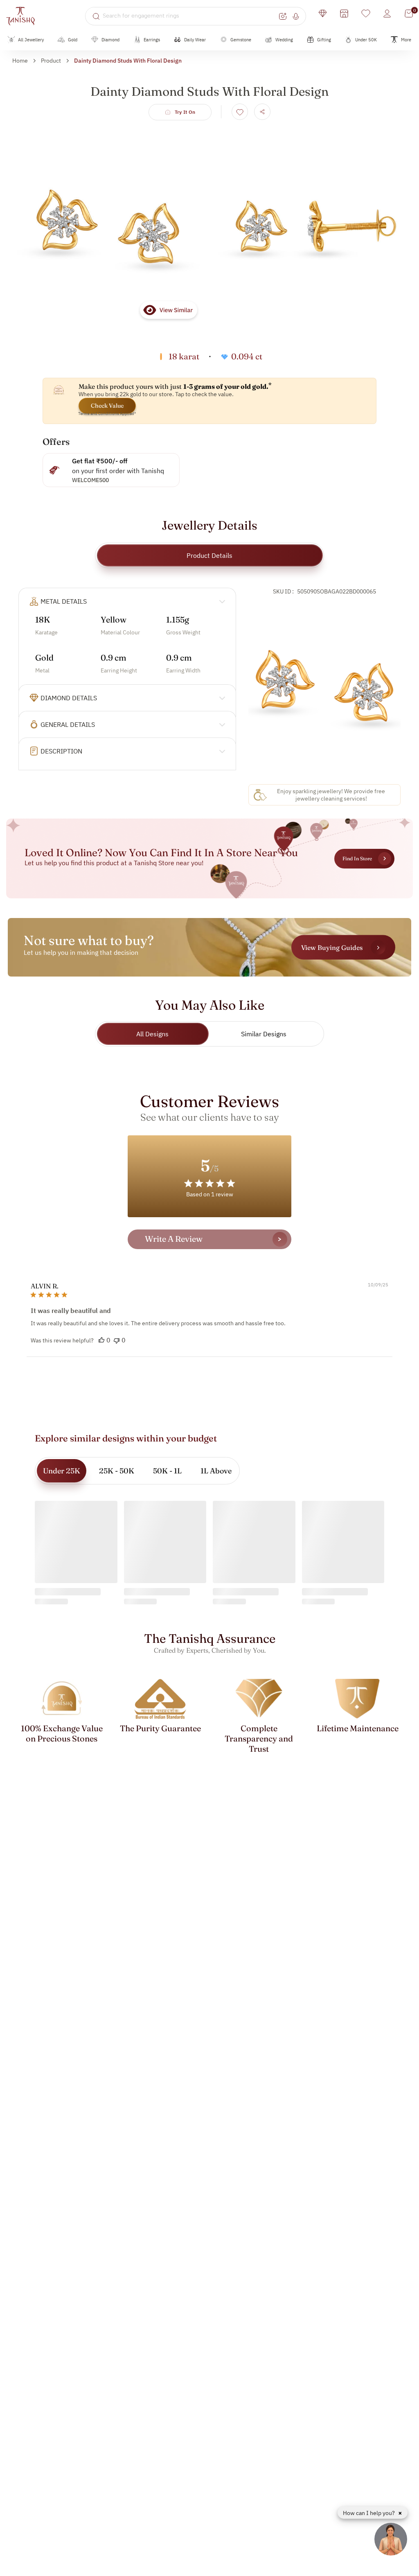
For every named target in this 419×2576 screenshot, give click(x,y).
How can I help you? (369, 2513)
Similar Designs (264, 1034)
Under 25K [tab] (62, 1471)
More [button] (406, 40)
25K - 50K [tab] (117, 1471)
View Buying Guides (332, 947)
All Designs (152, 1034)
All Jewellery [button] (31, 40)
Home (20, 61)
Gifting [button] (324, 40)
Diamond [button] (110, 40)
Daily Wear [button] (195, 40)
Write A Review (174, 1239)
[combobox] (190, 16)
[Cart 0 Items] (409, 14)
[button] (101, 1340)
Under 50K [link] (366, 40)
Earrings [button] (152, 40)
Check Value (107, 406)
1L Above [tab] (216, 1471)
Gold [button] (73, 40)
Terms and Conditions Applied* (107, 414)
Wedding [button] (284, 40)
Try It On (185, 112)
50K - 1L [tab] (167, 1471)
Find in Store (357, 858)
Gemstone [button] (241, 40)
